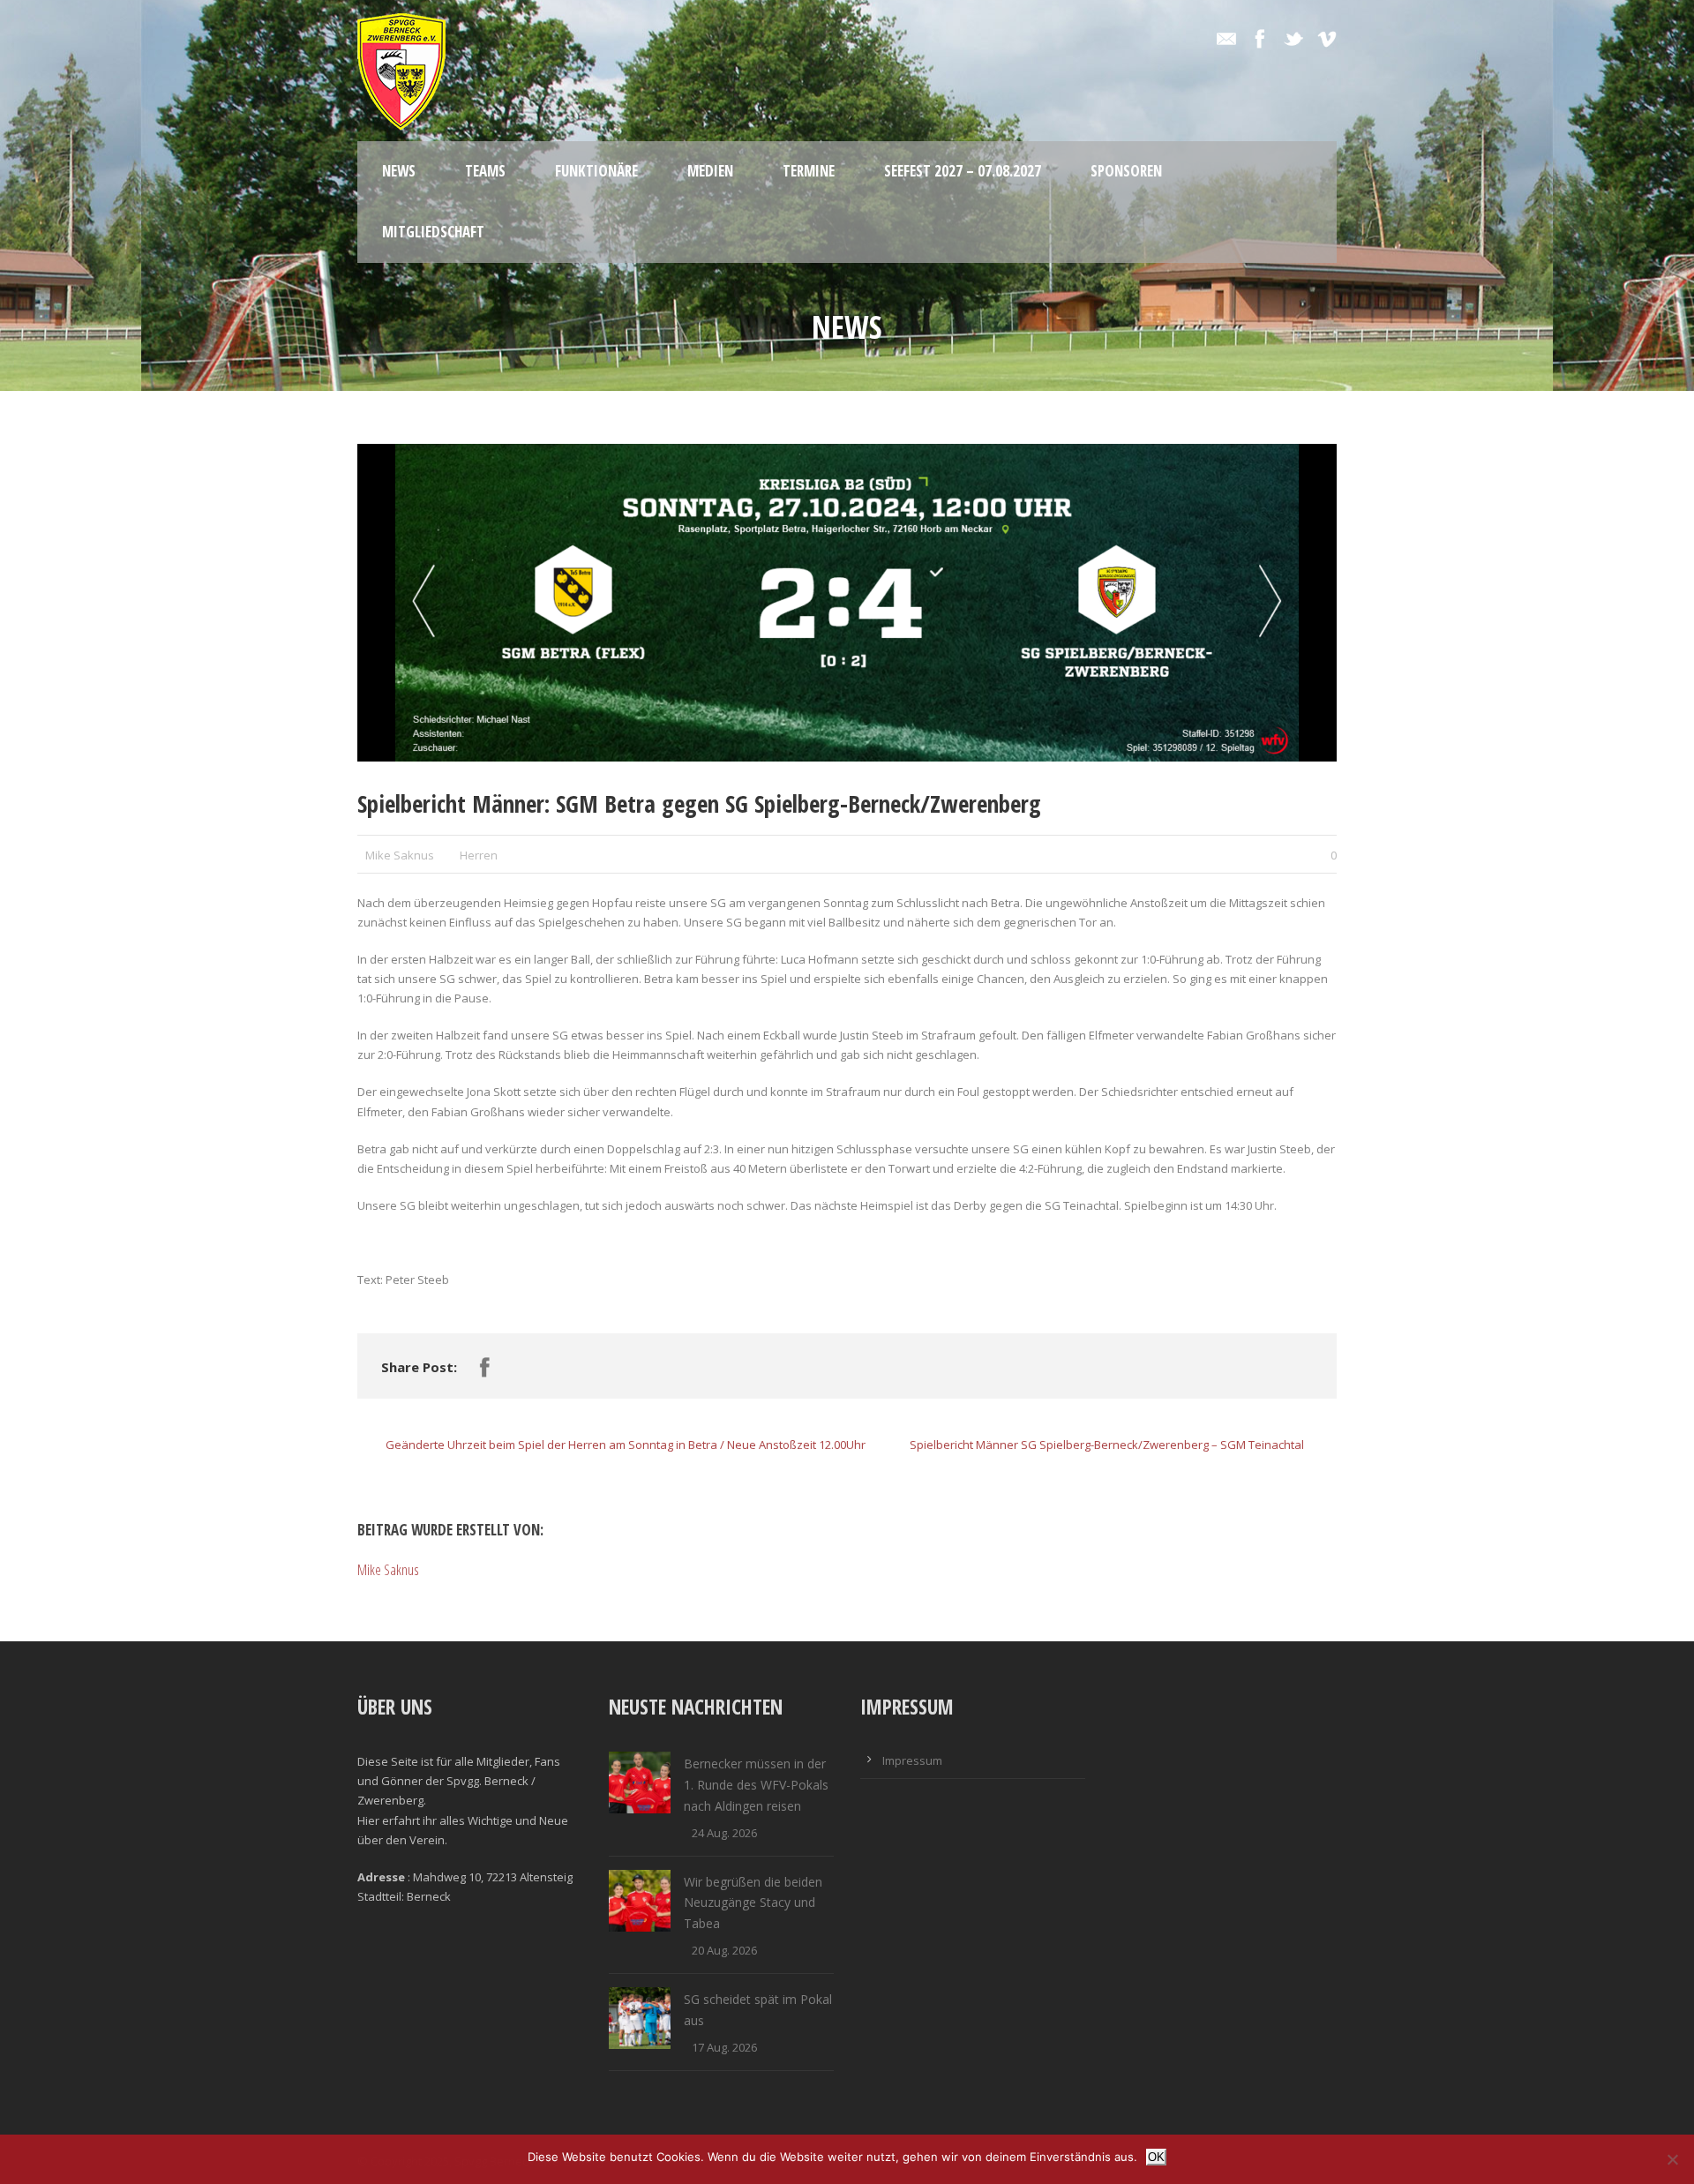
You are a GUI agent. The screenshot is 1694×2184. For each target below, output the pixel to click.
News (399, 171)
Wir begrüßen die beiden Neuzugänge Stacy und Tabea (753, 1903)
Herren (479, 855)
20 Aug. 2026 (724, 1950)
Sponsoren (1126, 171)
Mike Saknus (400, 855)
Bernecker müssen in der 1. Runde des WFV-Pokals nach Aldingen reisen (756, 1785)
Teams (485, 171)
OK (1156, 2157)
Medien (710, 171)
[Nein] (1672, 2159)
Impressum (912, 1760)
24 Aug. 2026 (724, 1833)
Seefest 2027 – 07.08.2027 (963, 171)
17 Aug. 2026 (724, 2047)
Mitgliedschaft (433, 232)
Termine (809, 171)
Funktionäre (596, 171)
